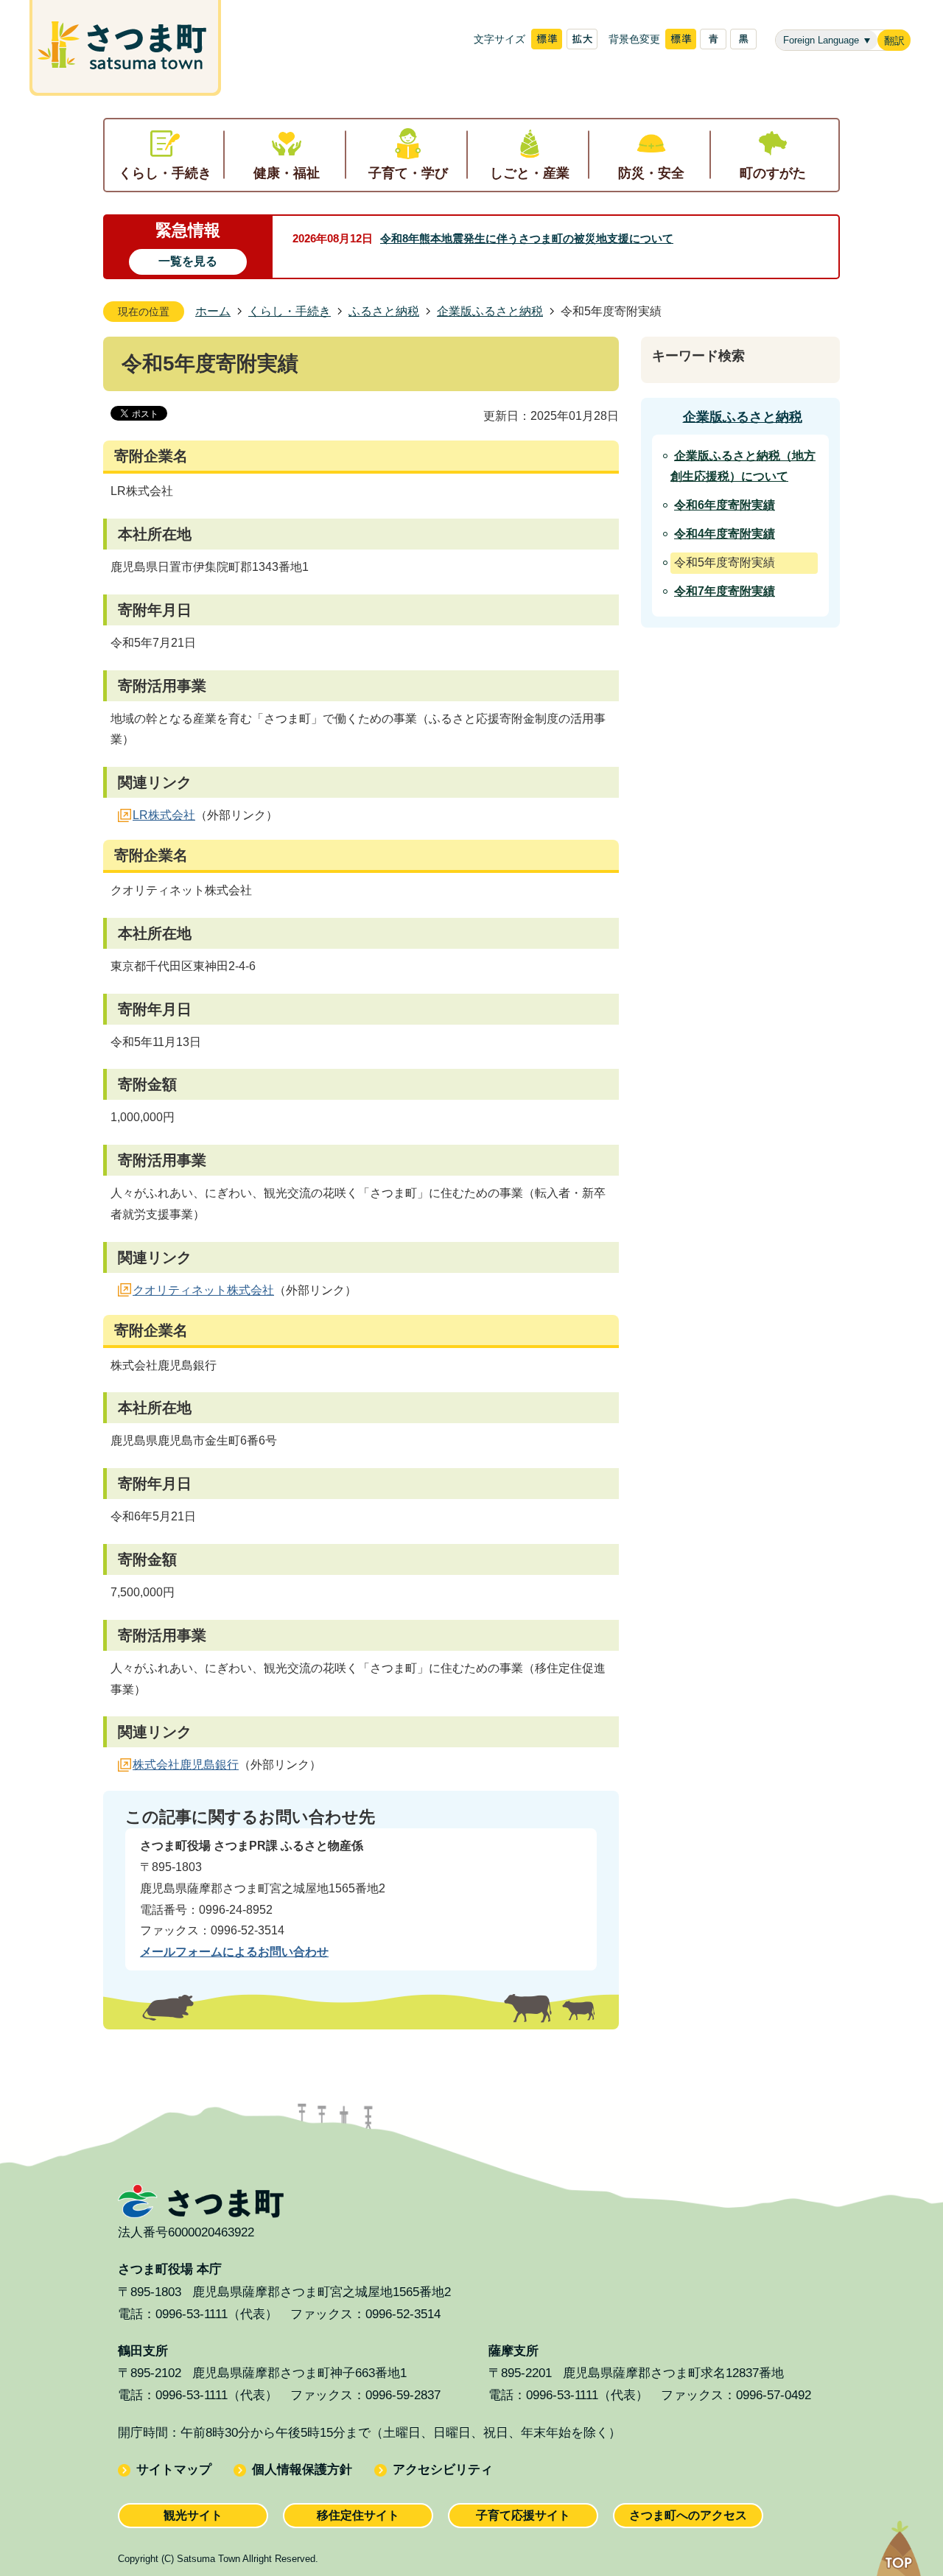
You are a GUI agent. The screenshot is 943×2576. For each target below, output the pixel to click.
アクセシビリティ (443, 2470)
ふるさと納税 (384, 311)
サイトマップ (174, 2470)
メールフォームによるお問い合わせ (234, 1952)
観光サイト (193, 2515)
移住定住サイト (358, 2515)
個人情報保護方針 (302, 2470)
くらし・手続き (290, 311)
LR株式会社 (164, 815)
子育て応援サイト (523, 2515)
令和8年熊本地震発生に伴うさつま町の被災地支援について (527, 238)
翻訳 (894, 41)
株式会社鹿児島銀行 (186, 1765)
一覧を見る (188, 261)
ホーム (213, 311)
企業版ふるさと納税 (490, 311)
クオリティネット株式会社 (203, 1290)
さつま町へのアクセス (688, 2515)
